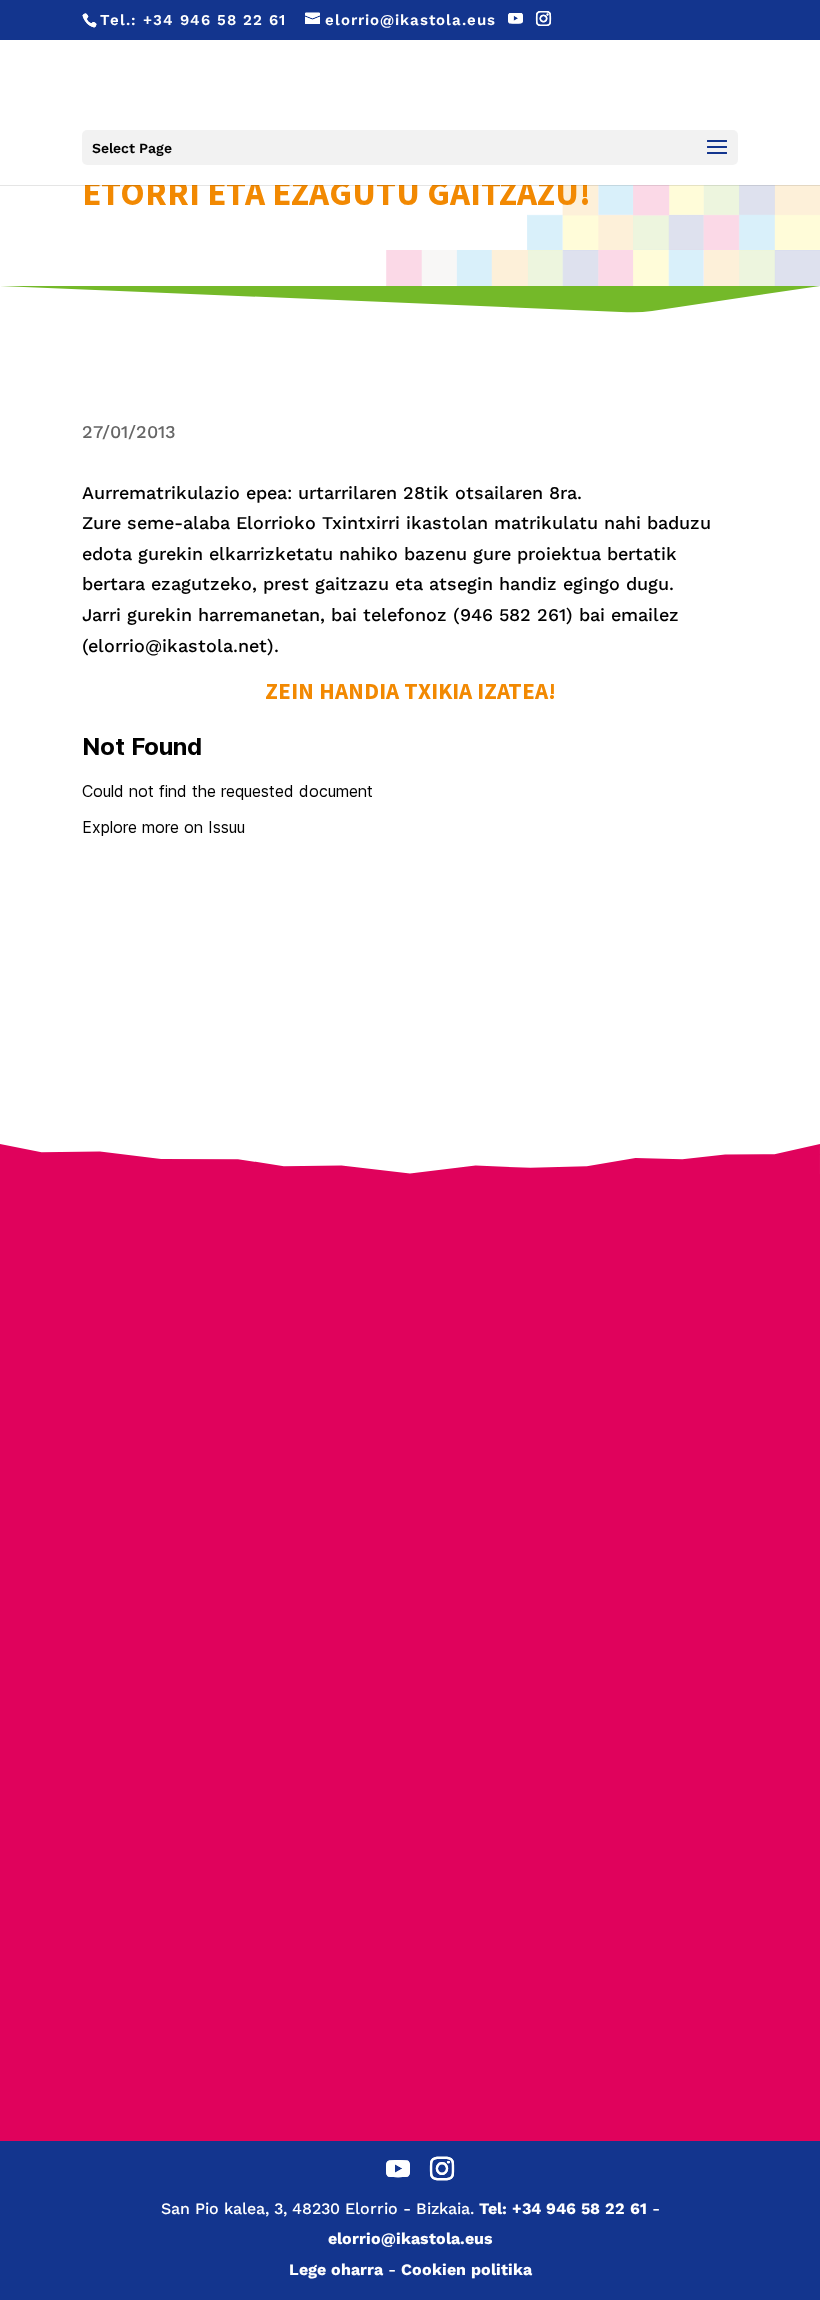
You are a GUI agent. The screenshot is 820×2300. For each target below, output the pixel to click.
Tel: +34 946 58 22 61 (563, 2208)
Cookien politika (466, 2269)
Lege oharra (336, 2269)
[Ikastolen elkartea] (234, 1287)
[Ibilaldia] (586, 1422)
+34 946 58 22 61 (214, 20)
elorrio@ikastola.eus (410, 2238)
